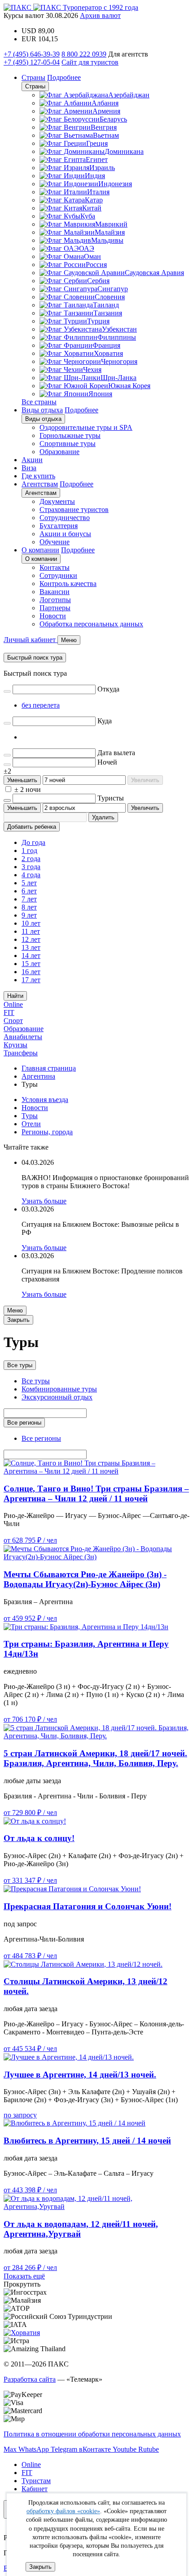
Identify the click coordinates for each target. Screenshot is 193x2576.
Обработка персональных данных (91, 624)
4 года (31, 875)
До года (33, 842)
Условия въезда (45, 1100)
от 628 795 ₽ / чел (30, 1540)
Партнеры (55, 608)
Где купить (38, 476)
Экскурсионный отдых (57, 1397)
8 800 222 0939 (84, 54)
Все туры (20, 1365)
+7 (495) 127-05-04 (32, 62)
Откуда (108, 689)
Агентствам (40, 484)
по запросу (20, 2115)
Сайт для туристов (90, 62)
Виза (29, 468)
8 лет (29, 907)
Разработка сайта (30, 2379)
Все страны (39, 402)
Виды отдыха (42, 410)
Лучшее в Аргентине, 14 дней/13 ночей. (80, 2075)
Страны (33, 77)
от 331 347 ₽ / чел (30, 1880)
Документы (57, 501)
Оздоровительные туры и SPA (86, 427)
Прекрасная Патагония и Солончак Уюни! (88, 1906)
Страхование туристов (74, 510)
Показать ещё (24, 2276)
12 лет (31, 939)
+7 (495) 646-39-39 (32, 54)
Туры (30, 1116)
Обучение (55, 542)
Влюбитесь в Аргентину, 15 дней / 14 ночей (87, 2141)
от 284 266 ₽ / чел (30, 2268)
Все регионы (24, 1423)
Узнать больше (44, 1201)
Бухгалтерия (59, 526)
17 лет (31, 980)
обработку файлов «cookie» (63, 2511)
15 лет (31, 964)
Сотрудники (58, 575)
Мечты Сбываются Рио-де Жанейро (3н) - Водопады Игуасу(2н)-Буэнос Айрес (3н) (85, 1579)
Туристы (111, 798)
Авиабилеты (23, 1037)
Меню (15, 1310)
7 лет (29, 899)
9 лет (29, 915)
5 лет (29, 883)
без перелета (41, 705)
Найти (15, 996)
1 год (29, 851)
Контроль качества (68, 584)
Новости (53, 616)
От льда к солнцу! (39, 1838)
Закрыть (40, 2567)
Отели (31, 1124)
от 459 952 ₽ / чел (30, 1618)
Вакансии (55, 592)
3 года (31, 867)
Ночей (107, 762)
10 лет (31, 923)
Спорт (13, 1021)
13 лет (31, 947)
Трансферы (21, 1053)
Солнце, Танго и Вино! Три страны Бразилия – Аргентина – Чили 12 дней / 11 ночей (96, 1494)
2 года (31, 859)
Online (13, 1004)
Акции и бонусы (65, 534)
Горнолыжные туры (70, 435)
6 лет (29, 891)
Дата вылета (116, 753)
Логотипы (55, 600)
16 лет (31, 972)
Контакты (55, 567)
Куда (105, 721)
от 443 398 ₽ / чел (30, 2190)
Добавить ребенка (32, 827)
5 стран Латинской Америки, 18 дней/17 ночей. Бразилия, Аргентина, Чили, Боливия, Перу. (95, 1758)
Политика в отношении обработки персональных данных (92, 2434)
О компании (40, 550)
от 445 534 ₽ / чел (30, 2049)
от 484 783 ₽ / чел (30, 1956)
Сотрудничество (65, 518)
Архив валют (100, 15)
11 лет (31, 931)
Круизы (15, 1045)
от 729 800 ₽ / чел (30, 1813)
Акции (32, 460)
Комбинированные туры (59, 1389)
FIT (9, 1012)
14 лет (31, 956)
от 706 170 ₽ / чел (30, 1719)
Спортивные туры (68, 444)
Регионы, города (47, 1132)
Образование (59, 452)
